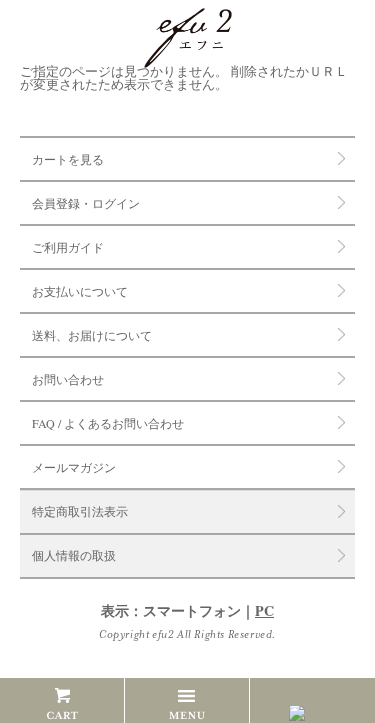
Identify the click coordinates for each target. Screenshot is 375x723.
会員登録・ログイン (86, 203)
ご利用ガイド (68, 247)
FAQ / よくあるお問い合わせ (108, 423)
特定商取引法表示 (80, 512)
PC (264, 610)
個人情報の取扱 (74, 556)
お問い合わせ (68, 379)
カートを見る (68, 159)
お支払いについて (80, 291)
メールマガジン (74, 467)
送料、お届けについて (92, 335)
